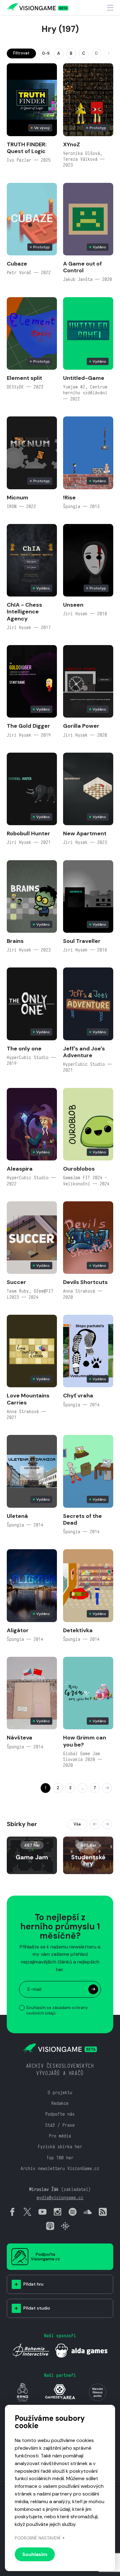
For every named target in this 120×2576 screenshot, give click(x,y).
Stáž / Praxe (60, 2125)
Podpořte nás (60, 2114)
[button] (95, 1824)
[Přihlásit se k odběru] (93, 1989)
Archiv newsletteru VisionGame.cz (60, 2168)
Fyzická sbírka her (60, 2147)
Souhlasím (35, 2554)
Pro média (60, 2136)
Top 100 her (60, 2158)
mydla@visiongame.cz (60, 2198)
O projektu (60, 2092)
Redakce (60, 2103)
